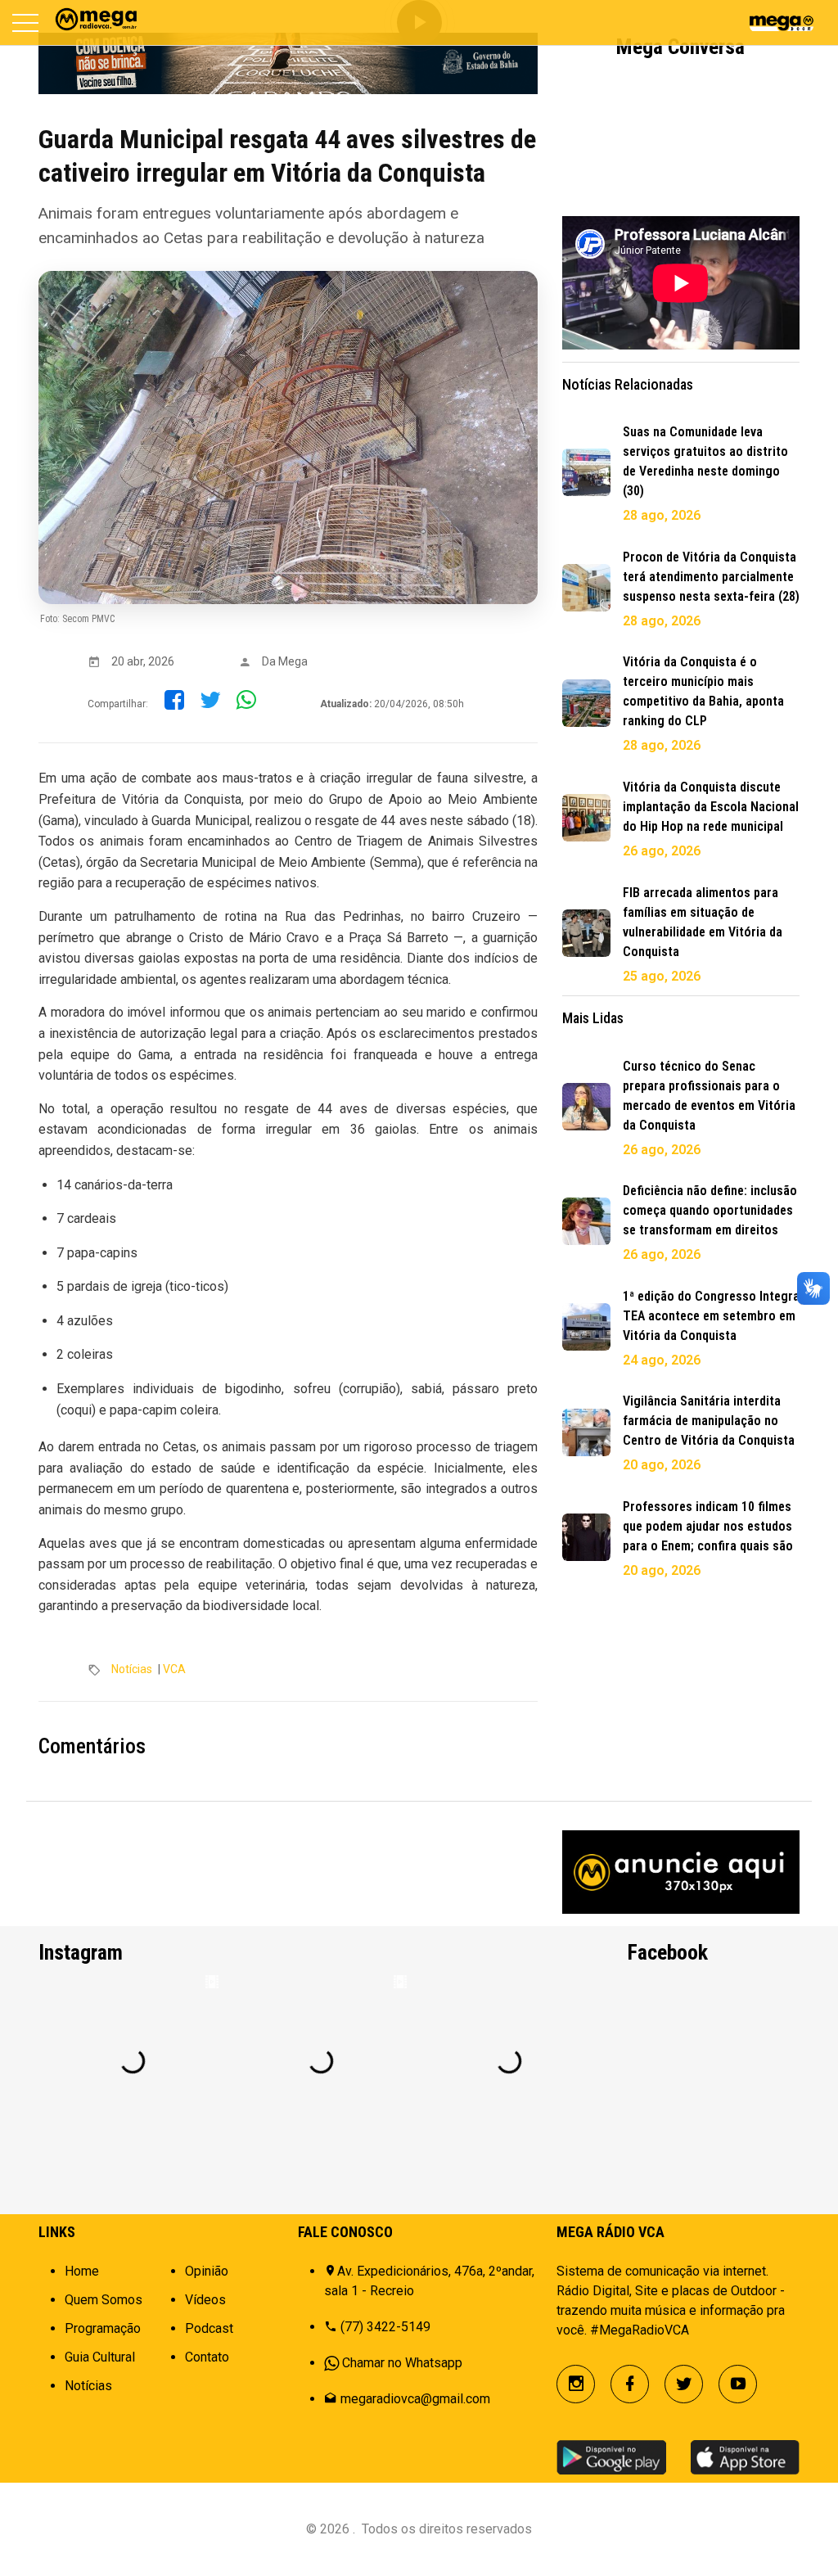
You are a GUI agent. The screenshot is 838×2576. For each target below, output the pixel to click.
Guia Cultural (100, 2357)
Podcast (209, 2328)
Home (82, 2271)
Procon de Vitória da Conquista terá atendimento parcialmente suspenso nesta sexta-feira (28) (711, 577)
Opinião (207, 2271)
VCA (174, 1669)
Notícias (132, 1669)
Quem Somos (104, 2300)
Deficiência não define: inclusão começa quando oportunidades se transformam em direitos (710, 1210)
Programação (103, 2328)
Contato (207, 2357)
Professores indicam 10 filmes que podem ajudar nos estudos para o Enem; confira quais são (708, 1526)
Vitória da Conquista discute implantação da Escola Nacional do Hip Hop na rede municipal (711, 807)
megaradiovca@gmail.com (415, 2399)
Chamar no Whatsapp (402, 2363)
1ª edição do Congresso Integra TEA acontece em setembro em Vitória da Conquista (711, 1316)
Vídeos (205, 2300)
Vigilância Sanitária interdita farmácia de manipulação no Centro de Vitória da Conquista (709, 1421)
